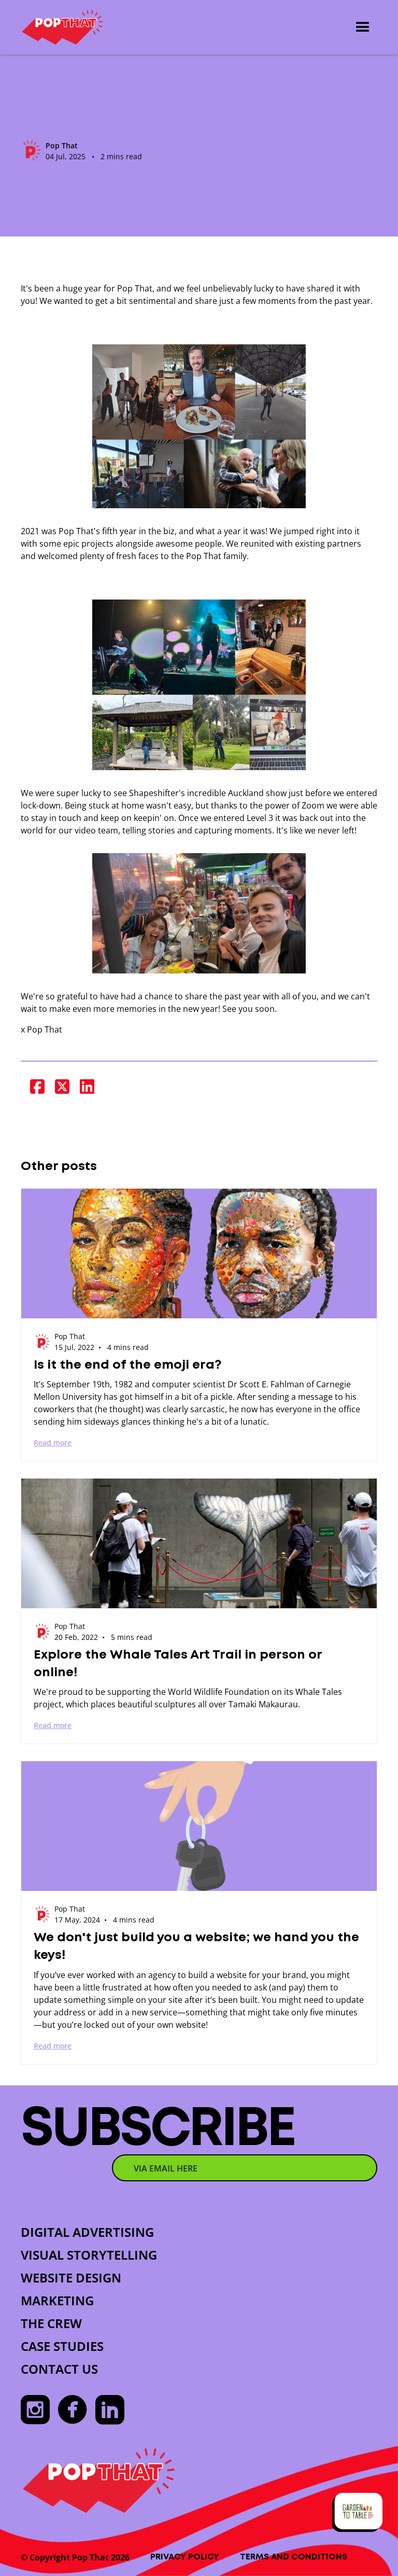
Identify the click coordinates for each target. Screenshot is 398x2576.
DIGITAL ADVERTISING (87, 2232)
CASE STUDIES (62, 2346)
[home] (62, 27)
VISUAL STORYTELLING (89, 2255)
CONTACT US (59, 2369)
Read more (53, 1443)
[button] (363, 27)
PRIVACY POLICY (185, 2557)
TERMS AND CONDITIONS (294, 2557)
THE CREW (51, 2323)
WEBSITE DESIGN (71, 2278)
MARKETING (57, 2300)
